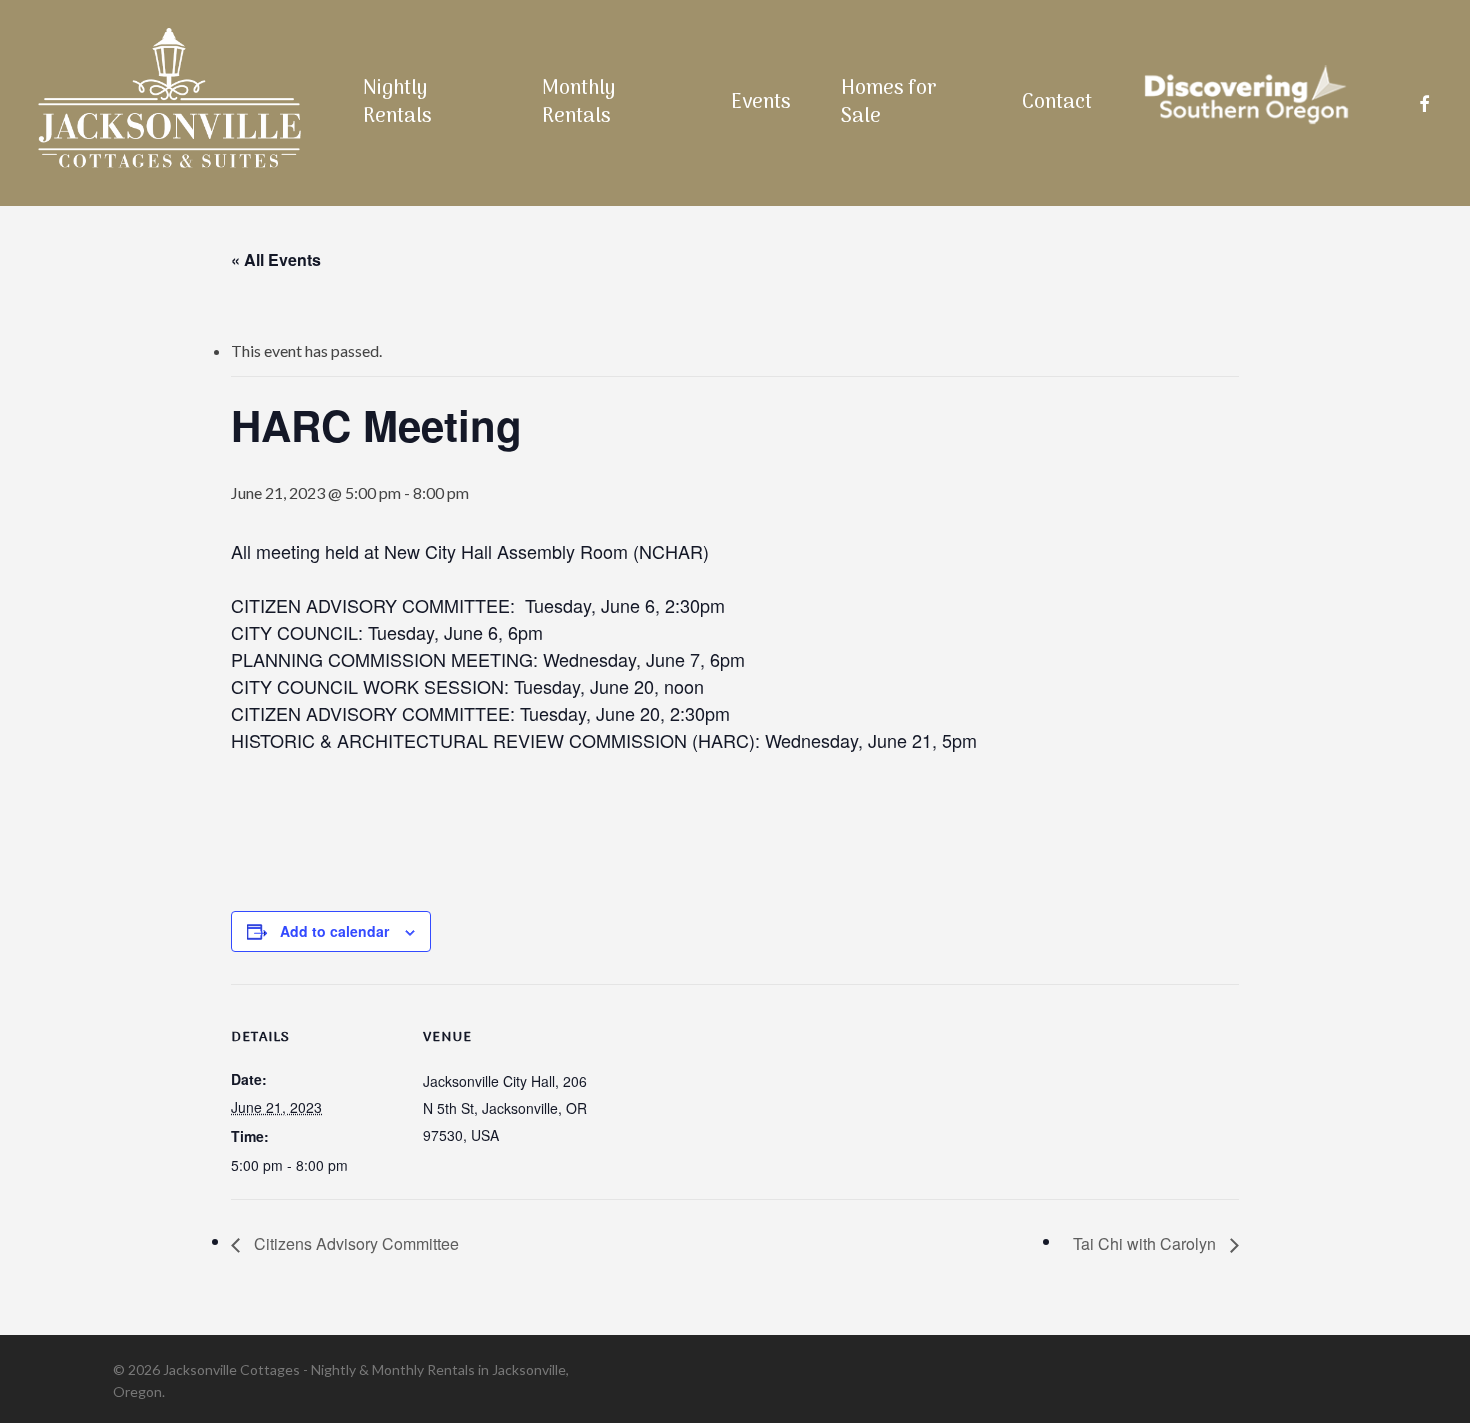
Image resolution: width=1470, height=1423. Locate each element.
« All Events (276, 259)
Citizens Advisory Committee (354, 1243)
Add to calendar (334, 931)
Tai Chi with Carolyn (1146, 1243)
